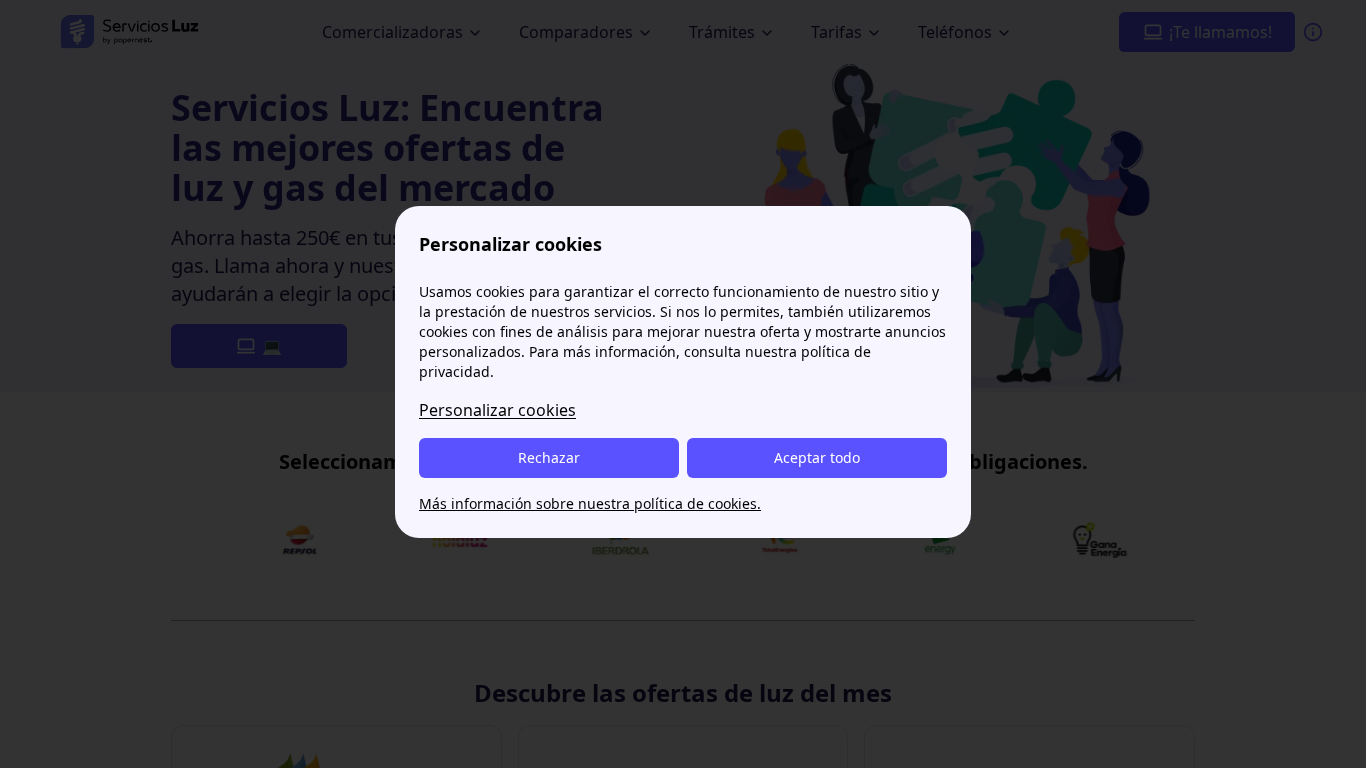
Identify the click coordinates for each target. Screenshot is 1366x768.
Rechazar (549, 457)
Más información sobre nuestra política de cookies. (590, 503)
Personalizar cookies (497, 410)
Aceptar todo (817, 457)
